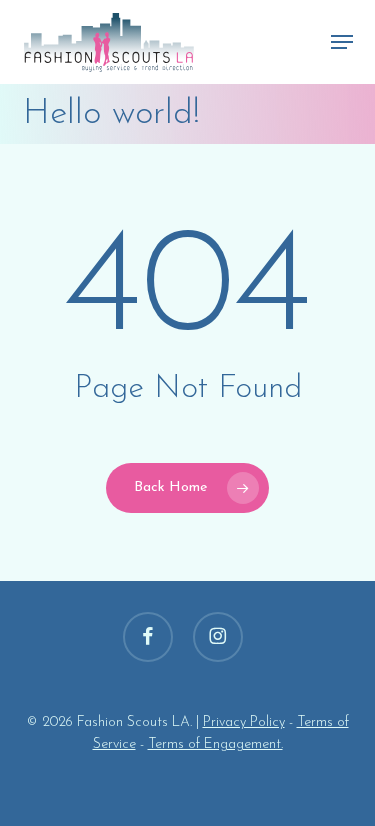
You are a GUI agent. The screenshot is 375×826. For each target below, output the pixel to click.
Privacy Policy (244, 722)
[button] (342, 42)
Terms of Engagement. (215, 744)
